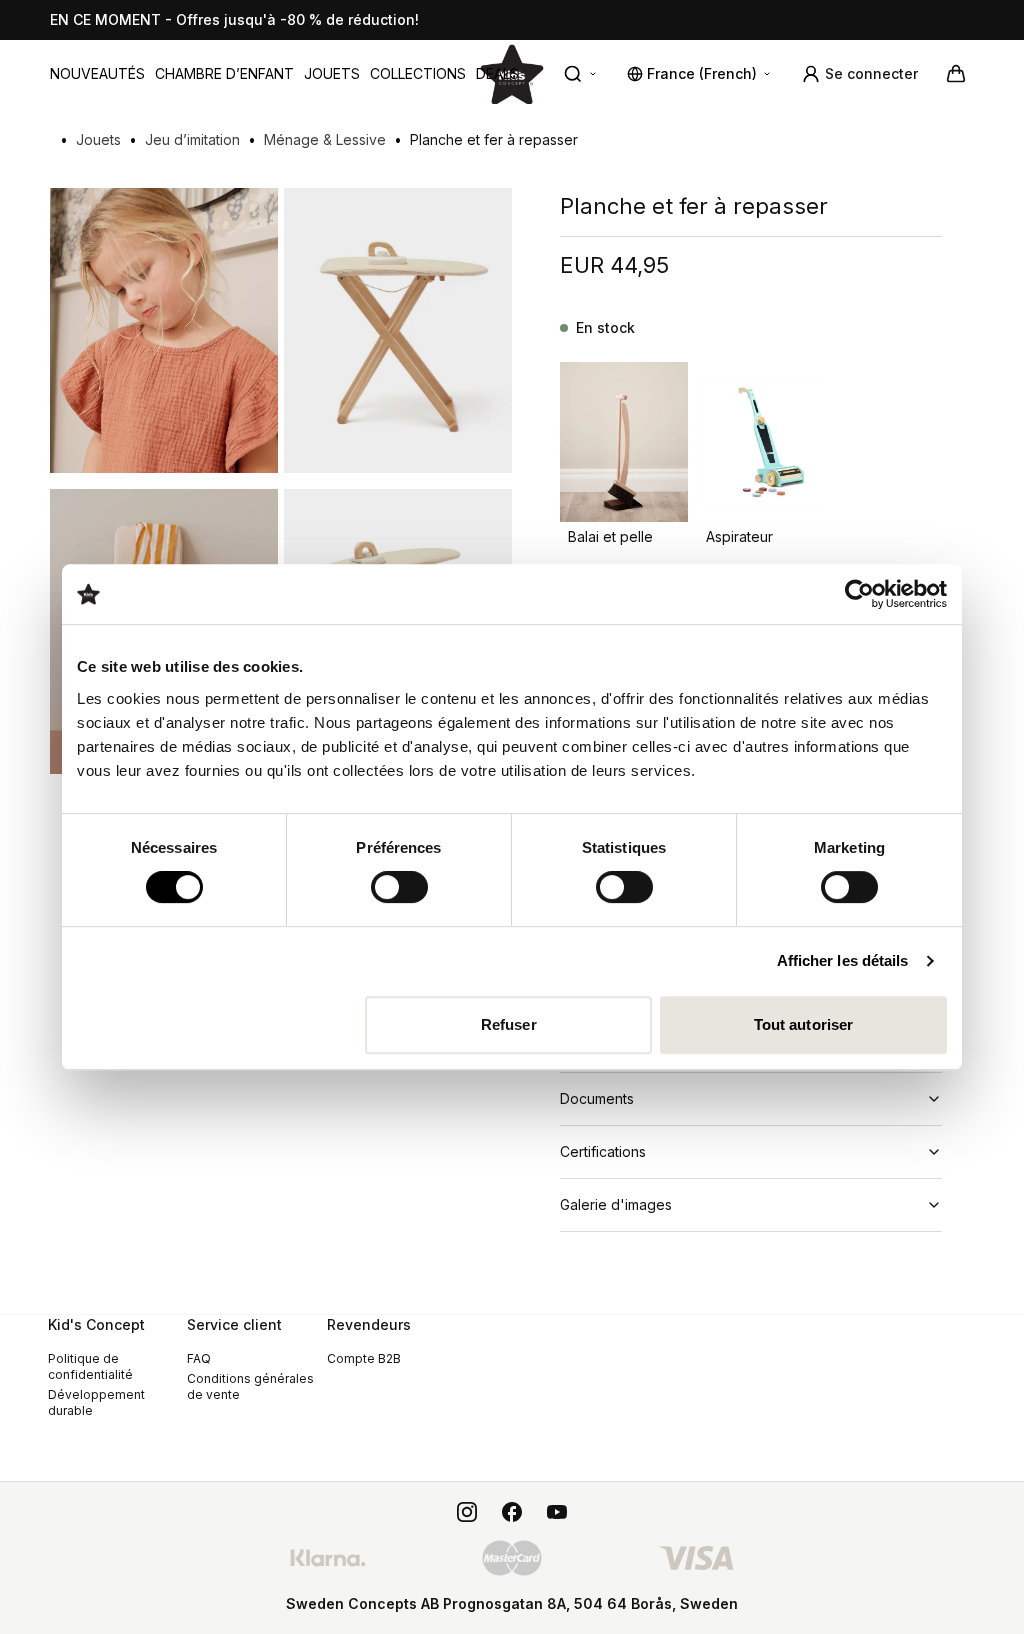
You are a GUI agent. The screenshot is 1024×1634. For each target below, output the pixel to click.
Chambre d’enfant (224, 73)
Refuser (509, 1024)
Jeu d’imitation (192, 139)
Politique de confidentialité (90, 1366)
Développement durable (96, 1402)
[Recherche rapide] (581, 74)
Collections (418, 73)
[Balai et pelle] (624, 442)
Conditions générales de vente (250, 1386)
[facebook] (512, 1512)
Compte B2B (364, 1358)
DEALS (497, 73)
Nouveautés (97, 73)
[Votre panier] (956, 74)
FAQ (199, 1358)
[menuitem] (97, 74)
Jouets (332, 73)
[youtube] (557, 1512)
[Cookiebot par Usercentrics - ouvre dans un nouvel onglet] (859, 594)
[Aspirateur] (762, 442)
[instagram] (467, 1512)
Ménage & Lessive (325, 139)
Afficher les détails (843, 960)
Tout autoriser (803, 1024)
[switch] (399, 887)
